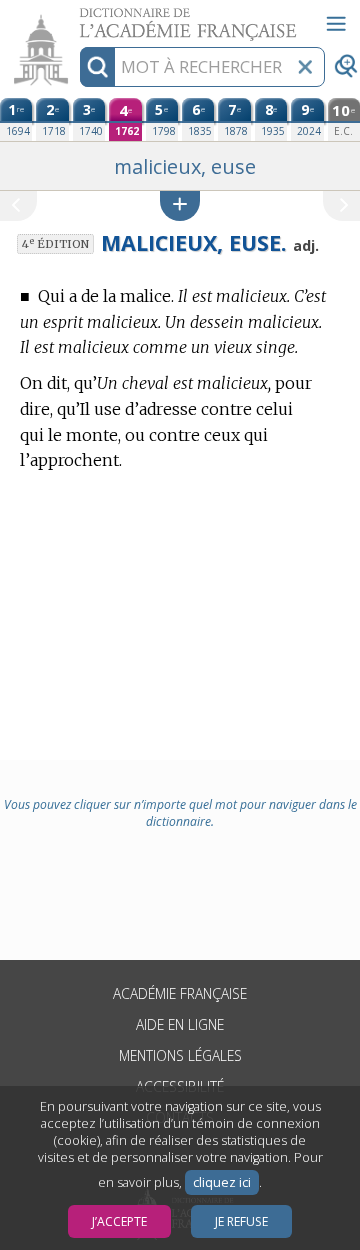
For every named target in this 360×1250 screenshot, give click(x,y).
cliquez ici (222, 1182)
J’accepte (119, 1221)
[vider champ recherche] (305, 67)
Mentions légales (180, 1055)
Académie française (180, 993)
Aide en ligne (180, 1024)
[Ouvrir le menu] (336, 24)
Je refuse (241, 1221)
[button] (180, 205)
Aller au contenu (77, 17)
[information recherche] (97, 67)
